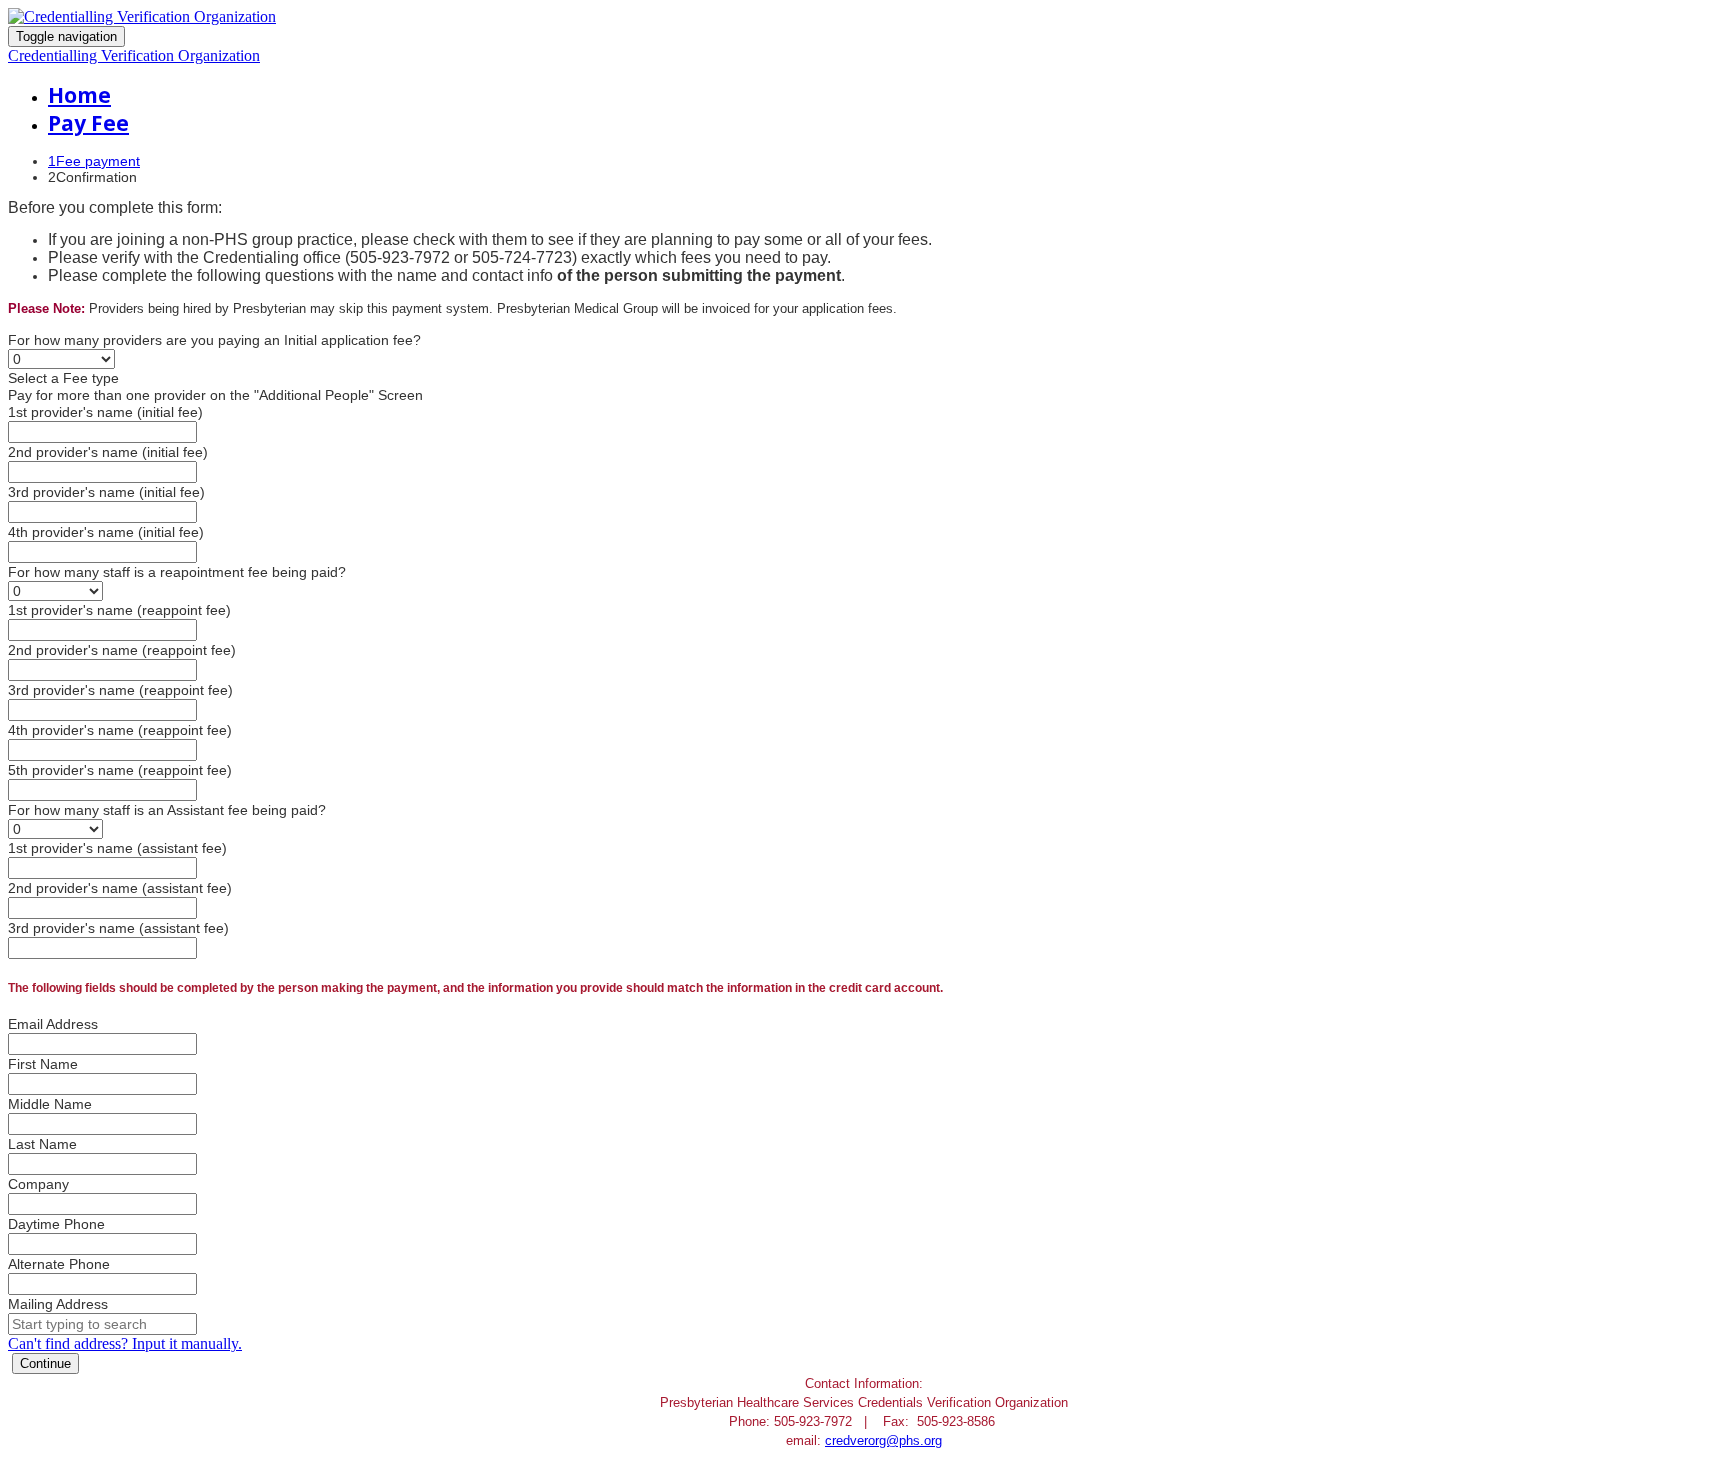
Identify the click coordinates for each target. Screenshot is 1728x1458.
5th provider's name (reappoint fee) (120, 770)
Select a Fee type (63, 378)
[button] (45, 1363)
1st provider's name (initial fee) (105, 412)
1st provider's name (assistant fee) (117, 848)
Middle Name (50, 1104)
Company (38, 1184)
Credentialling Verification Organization (134, 55)
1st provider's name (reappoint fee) (119, 610)
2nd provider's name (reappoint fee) (122, 650)
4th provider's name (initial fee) (106, 532)
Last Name (42, 1144)
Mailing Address (58, 1304)
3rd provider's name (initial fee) (106, 492)
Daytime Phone (56, 1224)
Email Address (53, 1024)
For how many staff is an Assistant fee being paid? (167, 810)
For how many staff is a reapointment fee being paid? (177, 572)
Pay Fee (88, 123)
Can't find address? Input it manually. (125, 1343)
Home (79, 95)
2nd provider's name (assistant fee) (120, 888)
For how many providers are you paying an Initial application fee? (214, 340)
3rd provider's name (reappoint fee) (120, 690)
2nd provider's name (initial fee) (108, 452)
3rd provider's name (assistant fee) (118, 928)
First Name (43, 1064)
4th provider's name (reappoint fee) (120, 730)
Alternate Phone (59, 1264)
